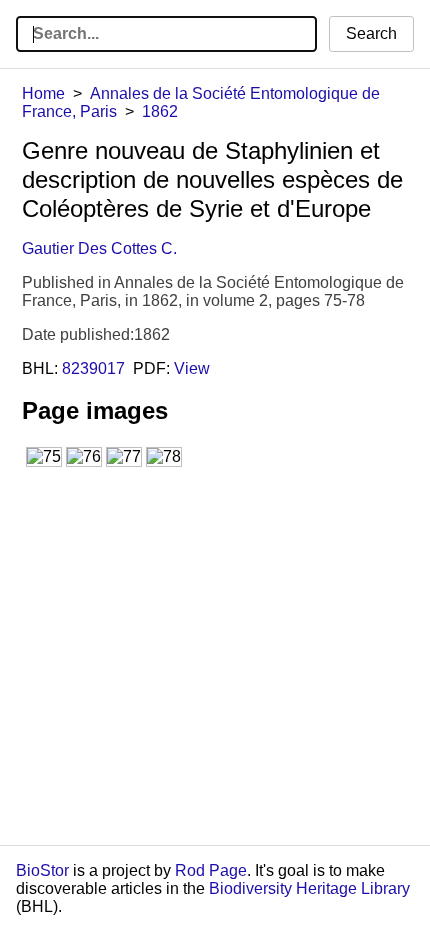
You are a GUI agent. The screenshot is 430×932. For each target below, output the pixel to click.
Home (43, 93)
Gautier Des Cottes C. (99, 248)
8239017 (93, 368)
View (192, 368)
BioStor (42, 870)
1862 (160, 111)
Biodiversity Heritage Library (309, 888)
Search (371, 33)
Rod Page (211, 870)
